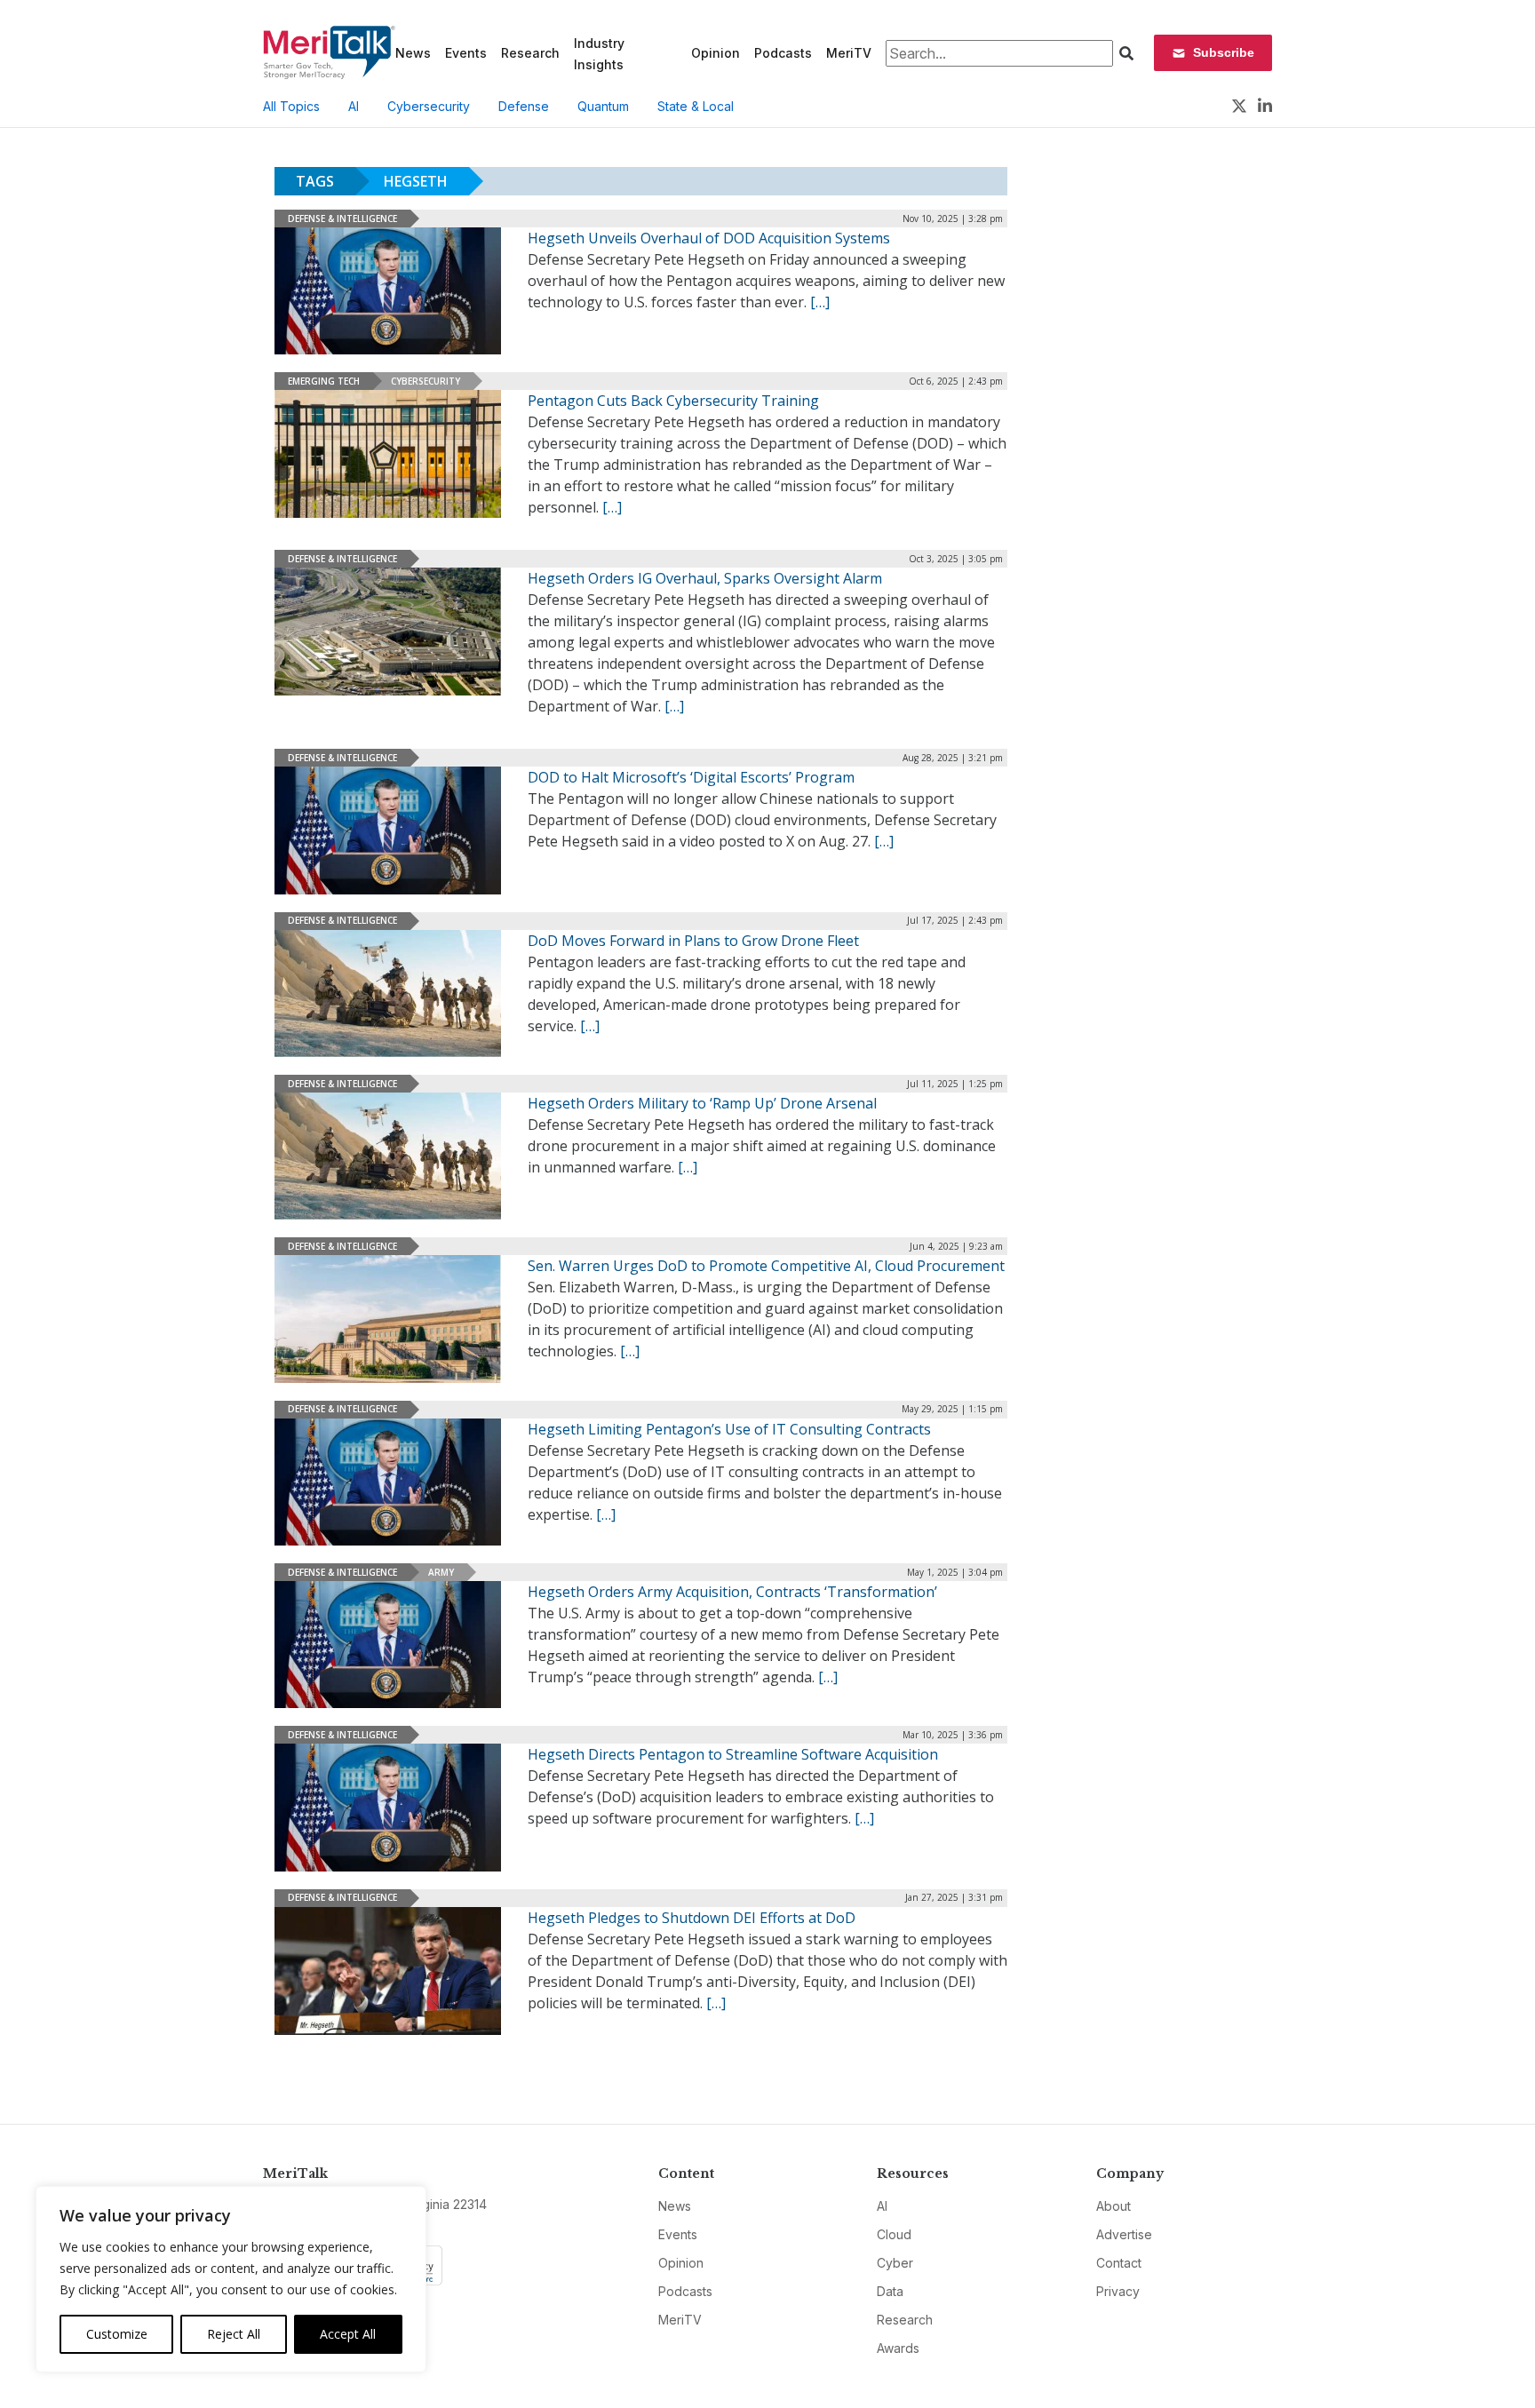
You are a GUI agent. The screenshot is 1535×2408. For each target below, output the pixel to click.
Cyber (895, 2263)
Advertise (1124, 2234)
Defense (524, 106)
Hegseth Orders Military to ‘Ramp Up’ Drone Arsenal (702, 1103)
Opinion (716, 53)
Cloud (894, 2234)
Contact (1119, 2263)
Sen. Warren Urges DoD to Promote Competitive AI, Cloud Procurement (766, 1266)
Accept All (348, 2334)
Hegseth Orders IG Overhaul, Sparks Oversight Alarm (705, 578)
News (413, 53)
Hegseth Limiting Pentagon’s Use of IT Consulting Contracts (729, 1429)
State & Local (696, 106)
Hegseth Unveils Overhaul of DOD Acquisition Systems (709, 238)
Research (530, 53)
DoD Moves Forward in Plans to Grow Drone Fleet (693, 941)
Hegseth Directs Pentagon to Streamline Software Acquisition (733, 1754)
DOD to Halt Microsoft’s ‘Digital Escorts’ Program (691, 777)
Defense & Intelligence (342, 219)
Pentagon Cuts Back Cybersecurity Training (673, 401)
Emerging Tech (324, 381)
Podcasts (783, 53)
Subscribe (1224, 52)
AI (354, 106)
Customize (117, 2334)
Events (466, 53)
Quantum (603, 106)
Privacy (1118, 2291)
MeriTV (849, 53)
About (1113, 2206)
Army (441, 1572)
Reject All (234, 2334)
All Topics (291, 106)
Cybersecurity (429, 106)
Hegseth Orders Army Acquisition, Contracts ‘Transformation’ (732, 1592)
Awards (898, 2348)
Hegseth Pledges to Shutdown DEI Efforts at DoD (692, 1918)
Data (890, 2291)
